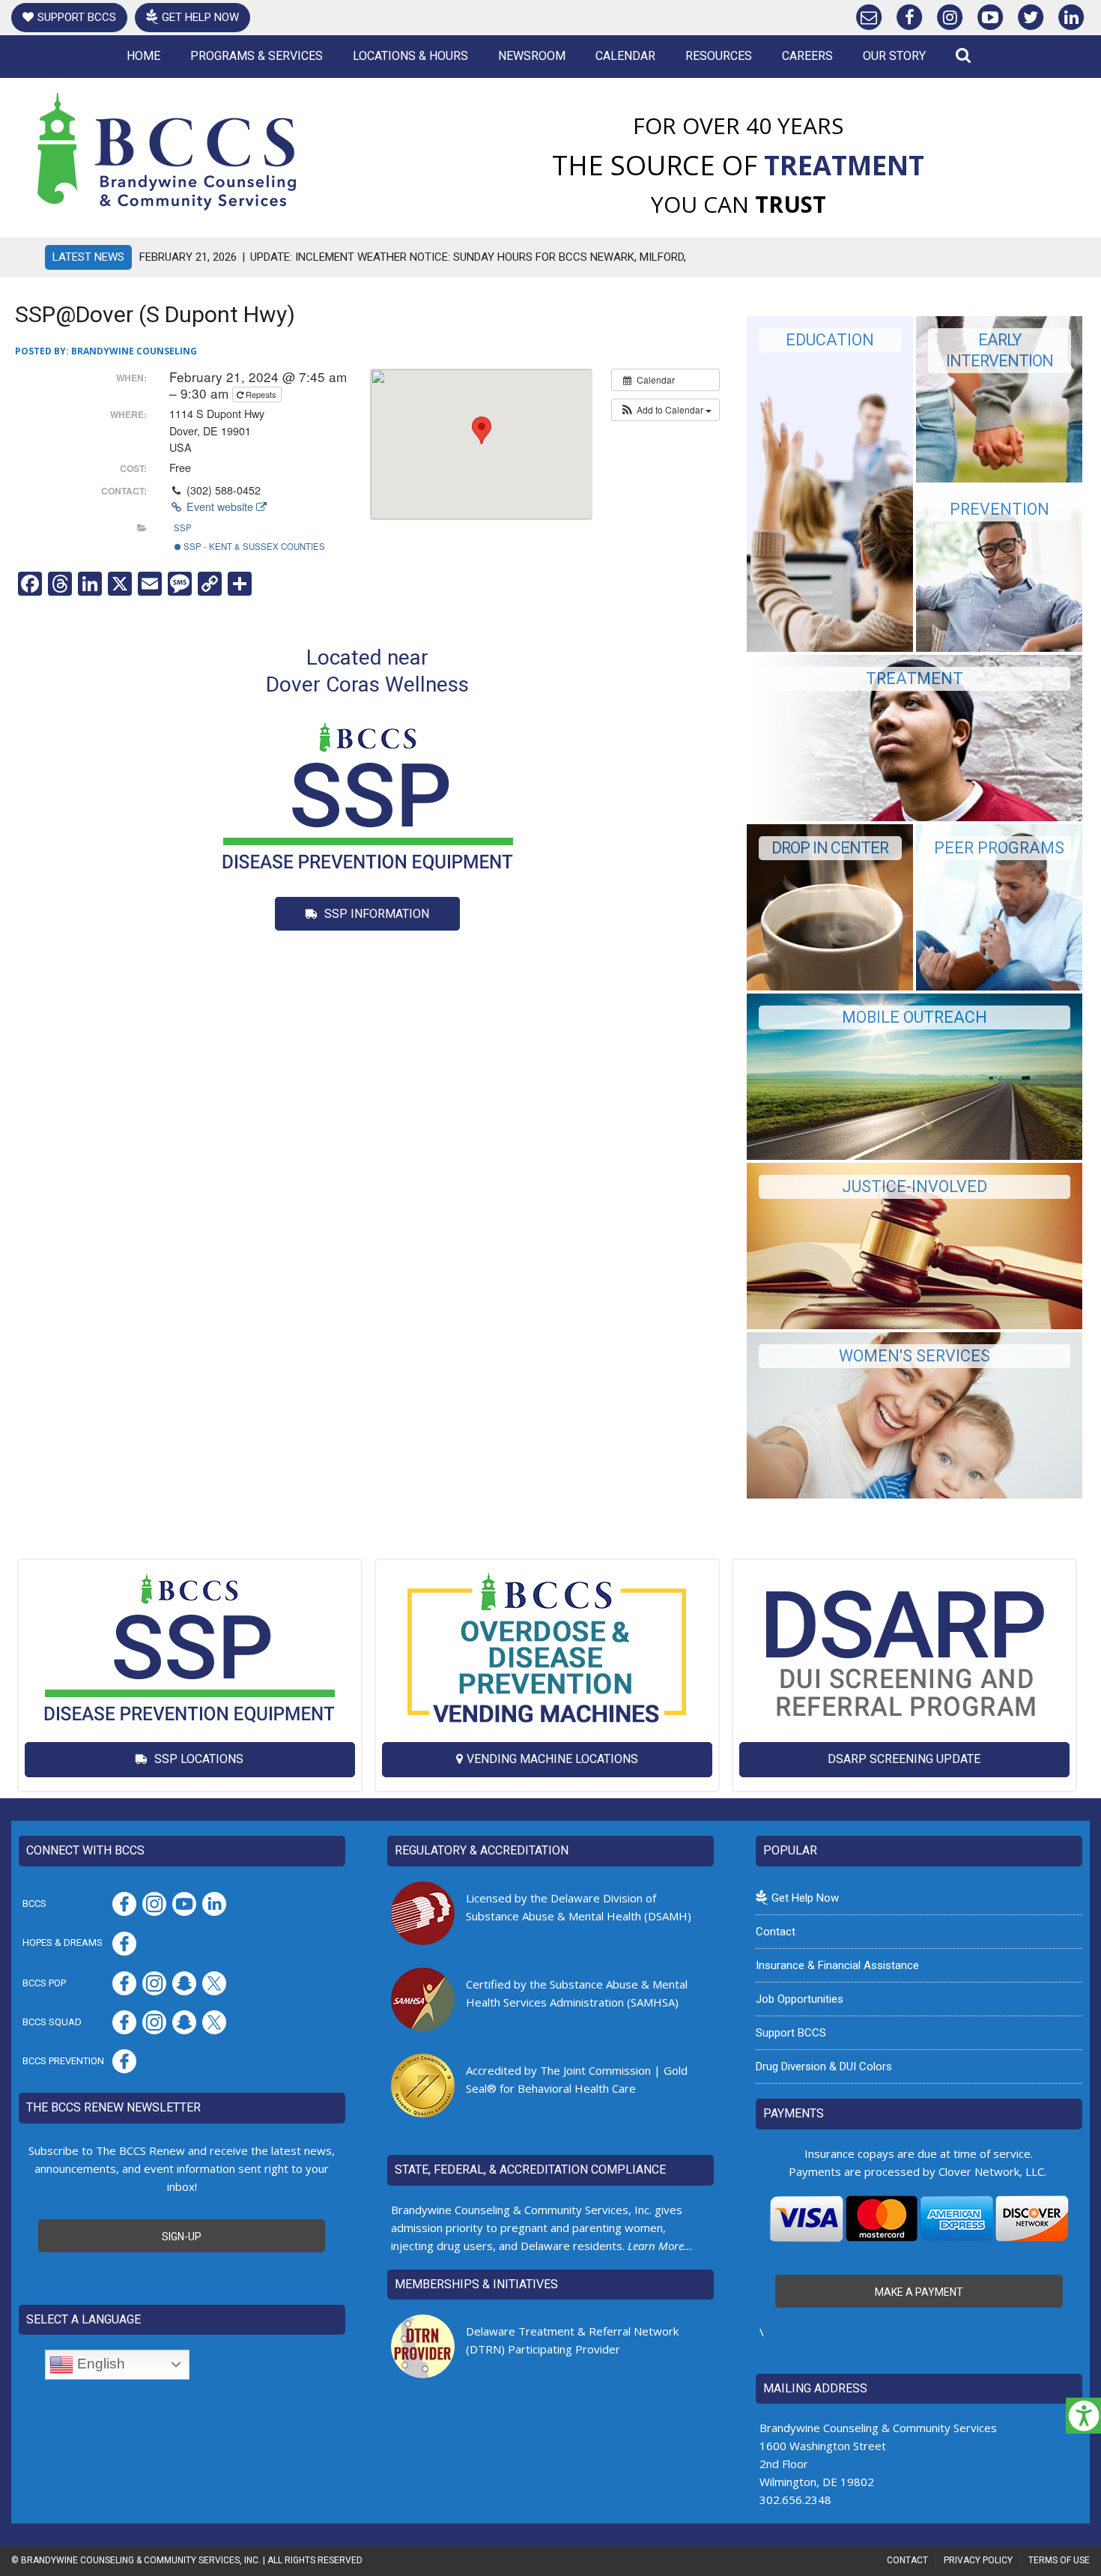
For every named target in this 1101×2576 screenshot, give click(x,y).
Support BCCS (77, 17)
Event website (220, 507)
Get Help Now (200, 17)
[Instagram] (950, 14)
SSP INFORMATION (375, 914)
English (99, 2364)
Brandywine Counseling (134, 351)
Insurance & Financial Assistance (837, 1965)
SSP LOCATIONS (197, 1759)
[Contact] (869, 14)
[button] (665, 410)
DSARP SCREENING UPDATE (904, 1759)
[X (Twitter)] (1031, 14)
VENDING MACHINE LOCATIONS (552, 1759)
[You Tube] (990, 14)
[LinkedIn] (1071, 14)
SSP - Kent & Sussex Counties (253, 546)
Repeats (261, 394)
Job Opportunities (800, 1999)
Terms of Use (1059, 2560)
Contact (776, 1932)
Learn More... (660, 2246)
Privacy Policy (978, 2560)
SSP (183, 527)
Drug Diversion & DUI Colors (824, 2066)
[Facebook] (909, 14)
